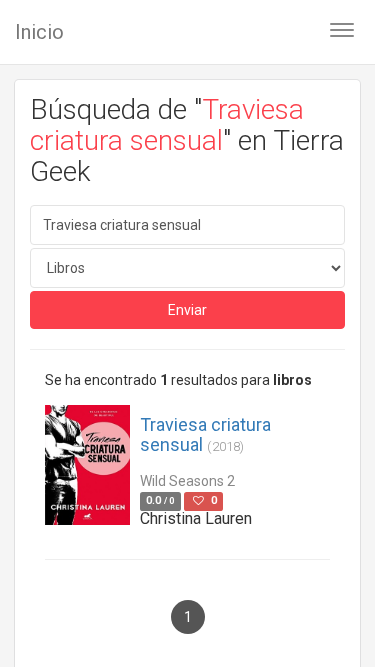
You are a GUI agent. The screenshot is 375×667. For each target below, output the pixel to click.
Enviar (187, 310)
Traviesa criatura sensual (205, 434)
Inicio (39, 32)
